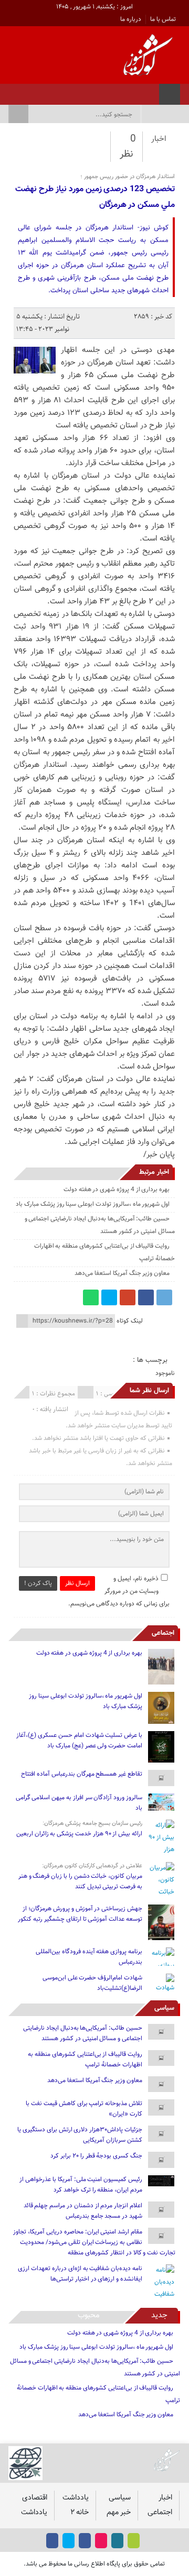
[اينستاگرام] (66, 91)
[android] (134, 2541)
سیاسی (164, 2008)
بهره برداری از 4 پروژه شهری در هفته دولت (117, 1190)
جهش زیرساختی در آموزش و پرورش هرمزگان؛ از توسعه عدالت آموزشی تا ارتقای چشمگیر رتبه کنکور (80, 1914)
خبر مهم (119, 2512)
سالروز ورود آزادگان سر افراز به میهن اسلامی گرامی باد (79, 1803)
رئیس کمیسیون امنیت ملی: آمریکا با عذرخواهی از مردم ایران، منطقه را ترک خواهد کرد (81, 2185)
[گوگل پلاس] (128, 1297)
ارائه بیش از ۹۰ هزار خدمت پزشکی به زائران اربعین (79, 1834)
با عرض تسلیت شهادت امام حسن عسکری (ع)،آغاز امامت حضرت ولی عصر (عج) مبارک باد (79, 1741)
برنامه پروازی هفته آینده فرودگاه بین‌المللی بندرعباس (89, 1957)
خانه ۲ (80, 2512)
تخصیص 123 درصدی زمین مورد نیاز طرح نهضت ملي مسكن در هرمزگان (95, 197)
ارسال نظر (77, 1583)
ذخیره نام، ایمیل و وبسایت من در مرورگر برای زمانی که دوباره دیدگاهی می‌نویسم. (119, 1591)
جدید (159, 2315)
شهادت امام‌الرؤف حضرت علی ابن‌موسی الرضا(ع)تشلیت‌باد (92, 1983)
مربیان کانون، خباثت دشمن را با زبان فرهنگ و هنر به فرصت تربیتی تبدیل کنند (80, 1881)
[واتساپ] (91, 1297)
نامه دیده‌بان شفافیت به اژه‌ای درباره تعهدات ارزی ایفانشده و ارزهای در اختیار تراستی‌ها (80, 2274)
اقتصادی (35, 2498)
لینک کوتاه (130, 1321)
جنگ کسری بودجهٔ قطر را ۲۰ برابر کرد (96, 2156)
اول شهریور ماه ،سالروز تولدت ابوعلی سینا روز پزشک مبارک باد (93, 1204)
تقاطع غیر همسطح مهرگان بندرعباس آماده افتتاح (82, 1774)
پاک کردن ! (38, 1583)
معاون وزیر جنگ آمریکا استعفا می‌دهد (122, 1273)
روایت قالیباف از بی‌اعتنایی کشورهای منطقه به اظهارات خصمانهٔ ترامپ (85, 2060)
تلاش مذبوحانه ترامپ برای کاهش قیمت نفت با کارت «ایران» (84, 2109)
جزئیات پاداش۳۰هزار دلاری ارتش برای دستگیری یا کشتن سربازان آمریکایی (80, 2135)
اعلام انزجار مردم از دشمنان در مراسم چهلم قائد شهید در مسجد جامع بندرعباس (83, 2211)
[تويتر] (52, 91)
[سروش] (25, 91)
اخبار (159, 139)
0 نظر (128, 147)
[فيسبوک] (80, 91)
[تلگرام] (164, 1297)
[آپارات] (39, 91)
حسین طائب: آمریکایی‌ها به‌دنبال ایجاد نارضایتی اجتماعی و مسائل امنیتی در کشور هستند (83, 2033)
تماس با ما (163, 19)
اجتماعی (163, 1633)
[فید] (11, 91)
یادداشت (76, 2498)
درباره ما (131, 19)
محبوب (89, 2315)
